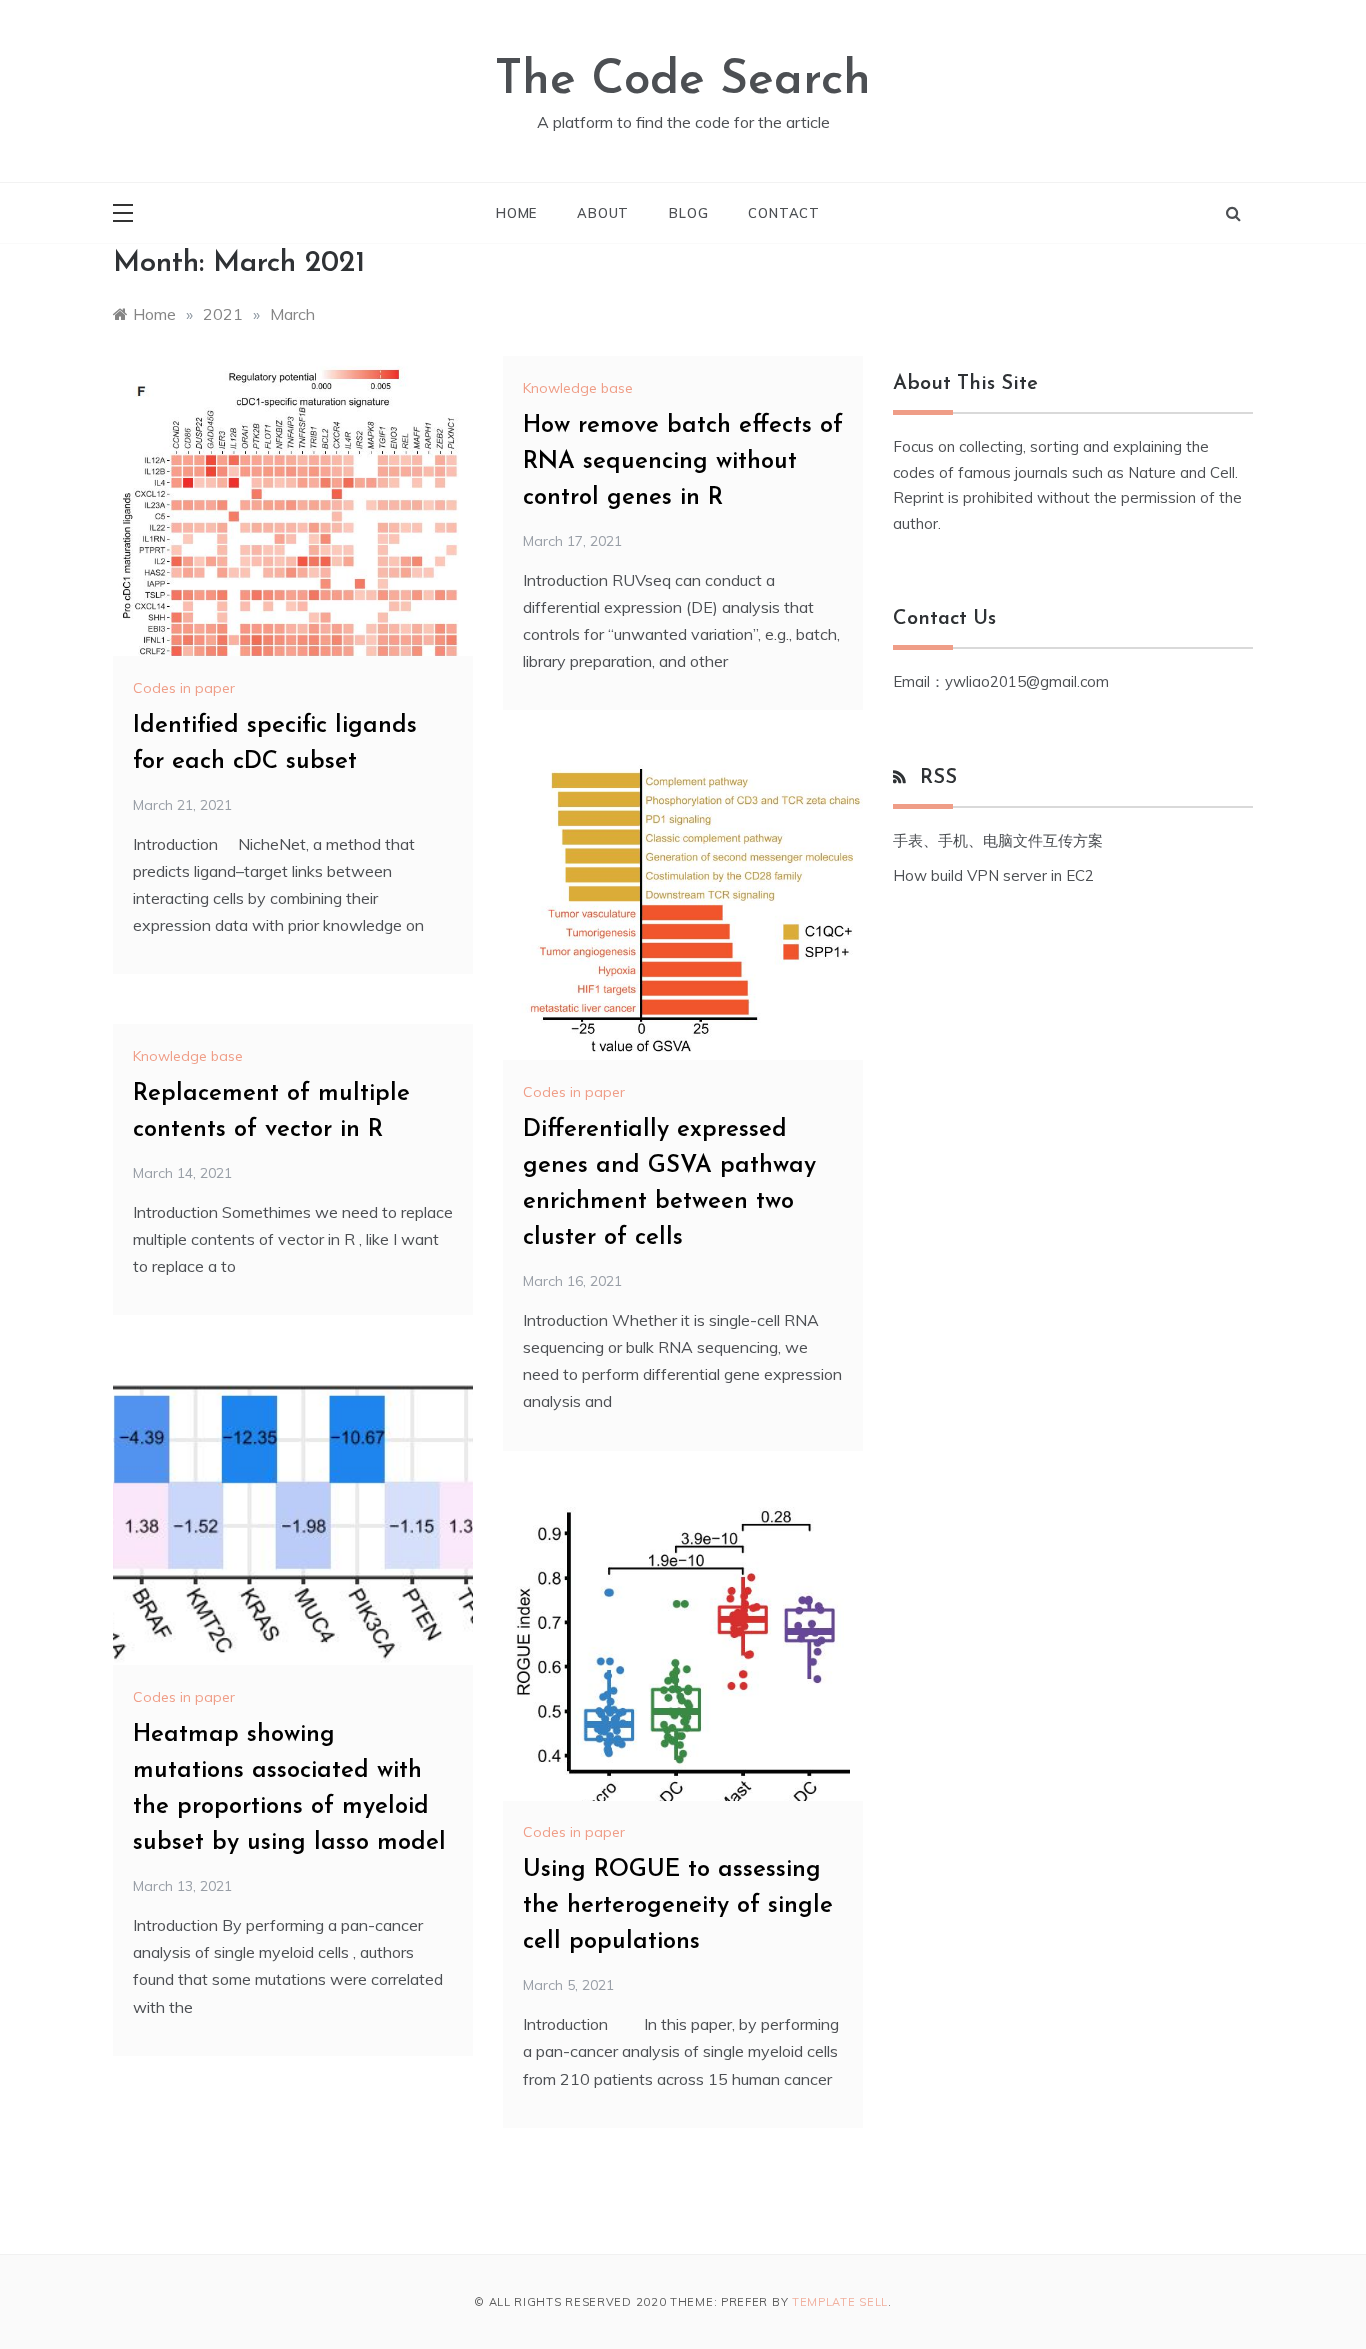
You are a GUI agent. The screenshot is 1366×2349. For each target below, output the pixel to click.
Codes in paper (184, 688)
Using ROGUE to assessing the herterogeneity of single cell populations (678, 1906)
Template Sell (840, 2302)
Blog (688, 213)
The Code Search (683, 81)
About (603, 213)
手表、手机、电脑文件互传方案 (998, 840)
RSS (938, 778)
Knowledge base (578, 388)
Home (516, 213)
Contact (784, 213)
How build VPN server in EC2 (993, 875)
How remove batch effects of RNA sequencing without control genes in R (683, 462)
